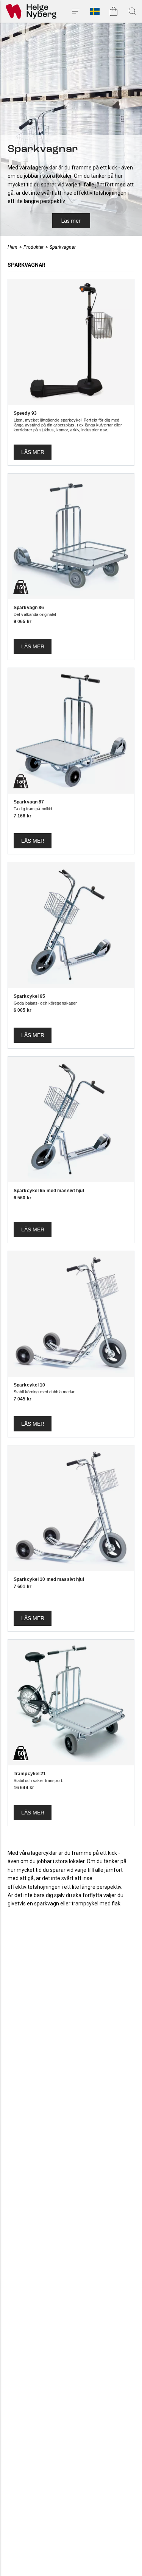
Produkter (34, 247)
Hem (12, 247)
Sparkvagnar (63, 247)
